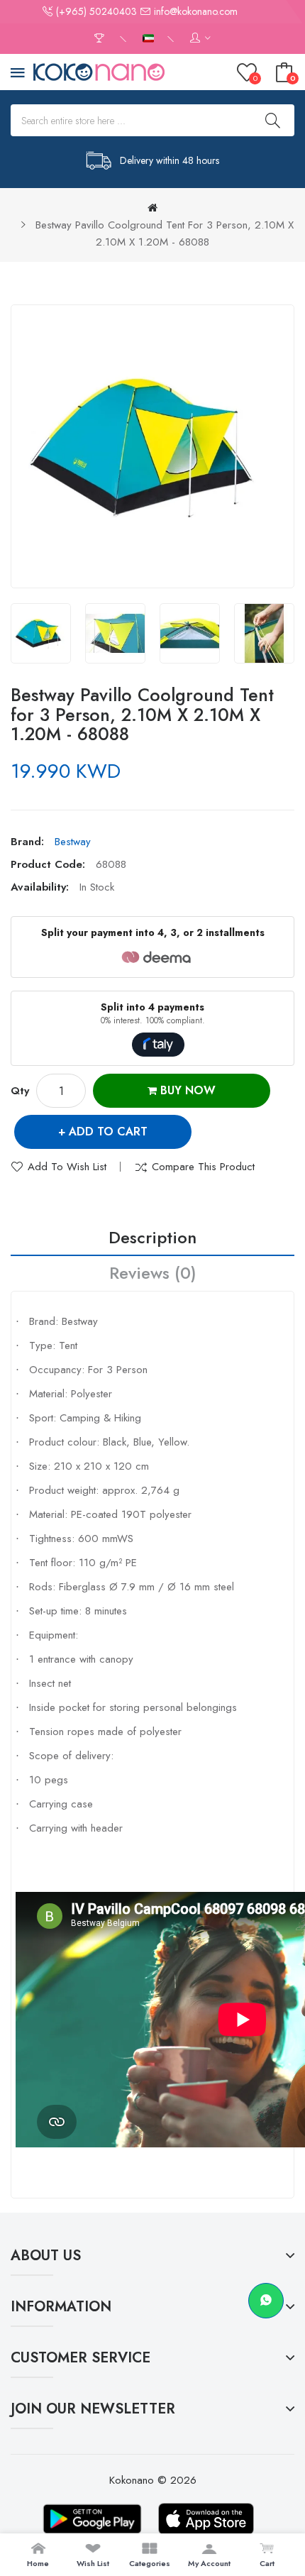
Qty (20, 1091)
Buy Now (186, 1090)
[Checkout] (101, 39)
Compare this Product (203, 1167)
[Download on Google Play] (92, 2519)
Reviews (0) (153, 1273)
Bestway (73, 842)
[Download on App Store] (206, 2519)
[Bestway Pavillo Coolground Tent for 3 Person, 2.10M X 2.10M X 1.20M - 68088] (41, 633)
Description (152, 1237)
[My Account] (200, 39)
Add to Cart (108, 1132)
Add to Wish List (67, 1167)
